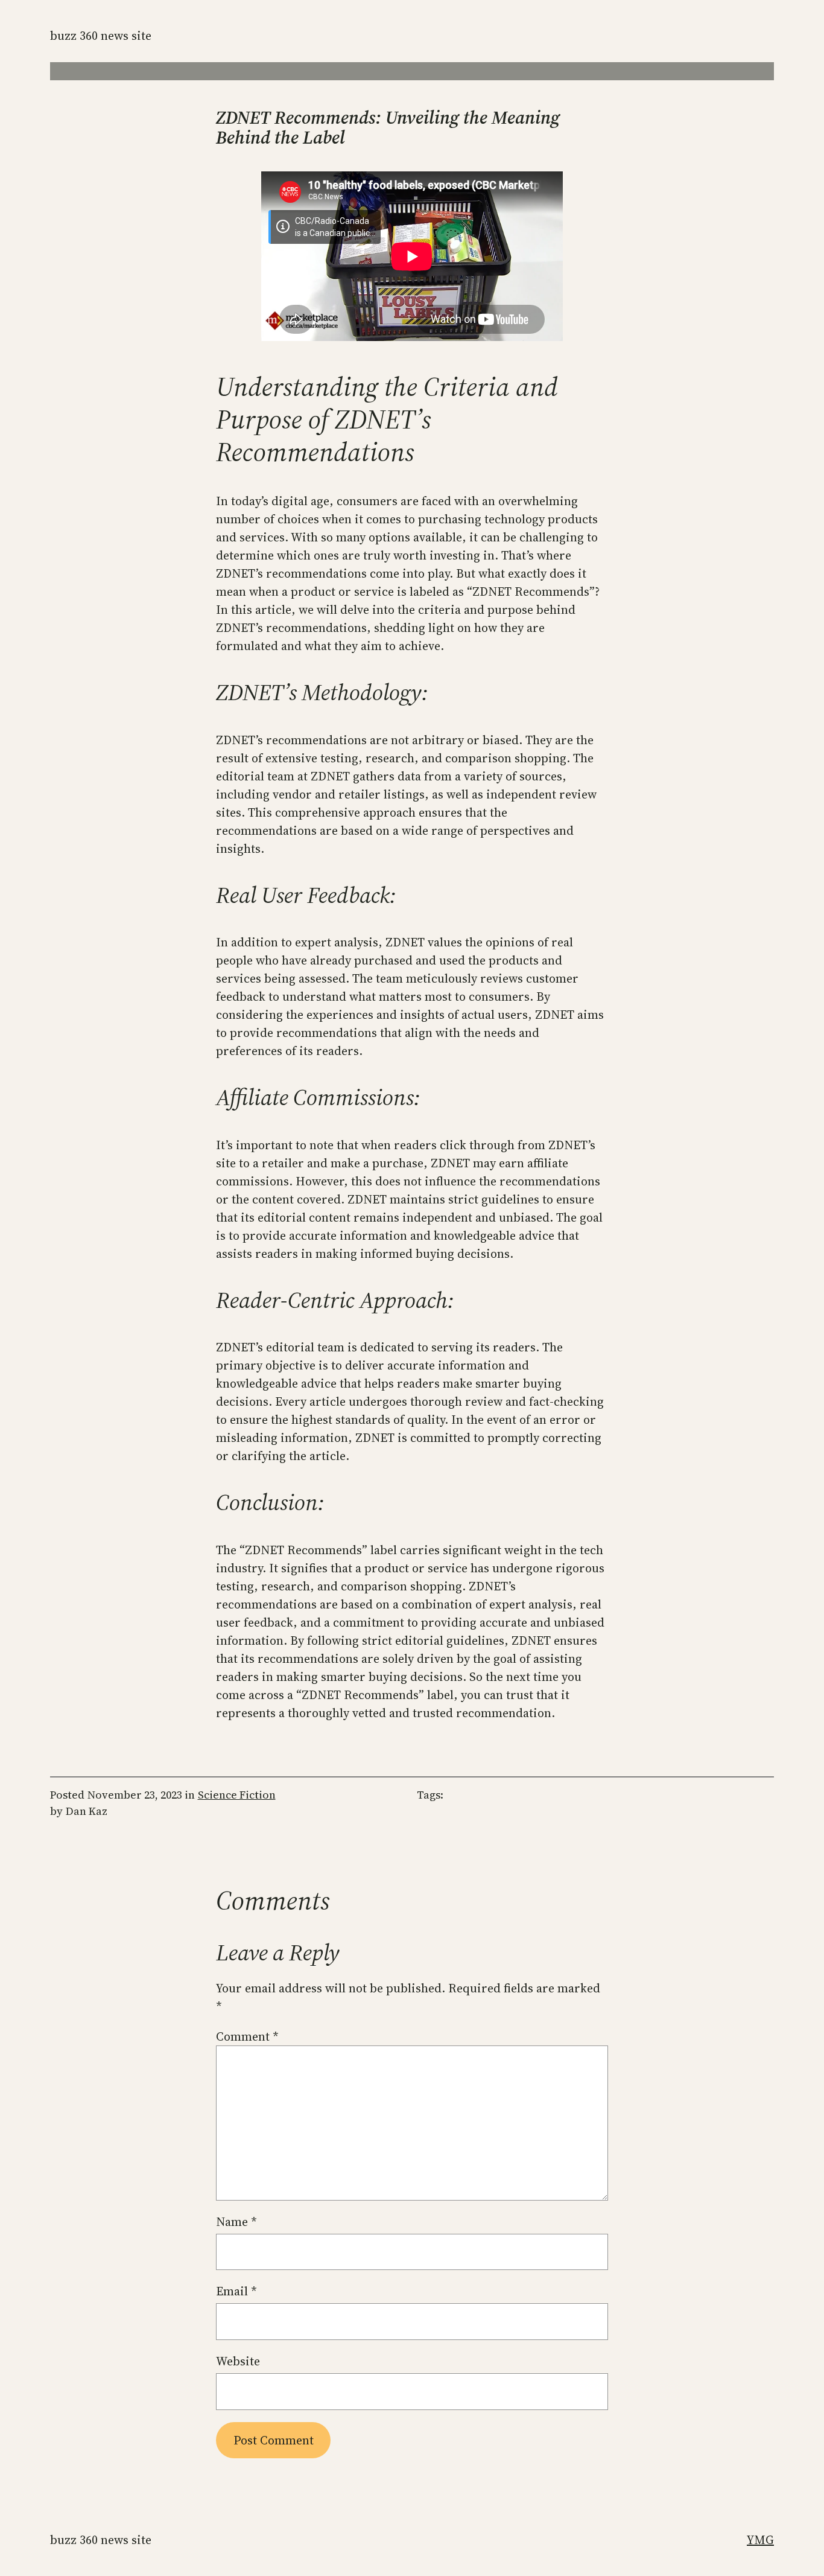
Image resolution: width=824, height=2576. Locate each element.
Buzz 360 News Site (101, 36)
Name (236, 2222)
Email (236, 2291)
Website (238, 2361)
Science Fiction (237, 1795)
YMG (760, 2540)
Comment (247, 2036)
